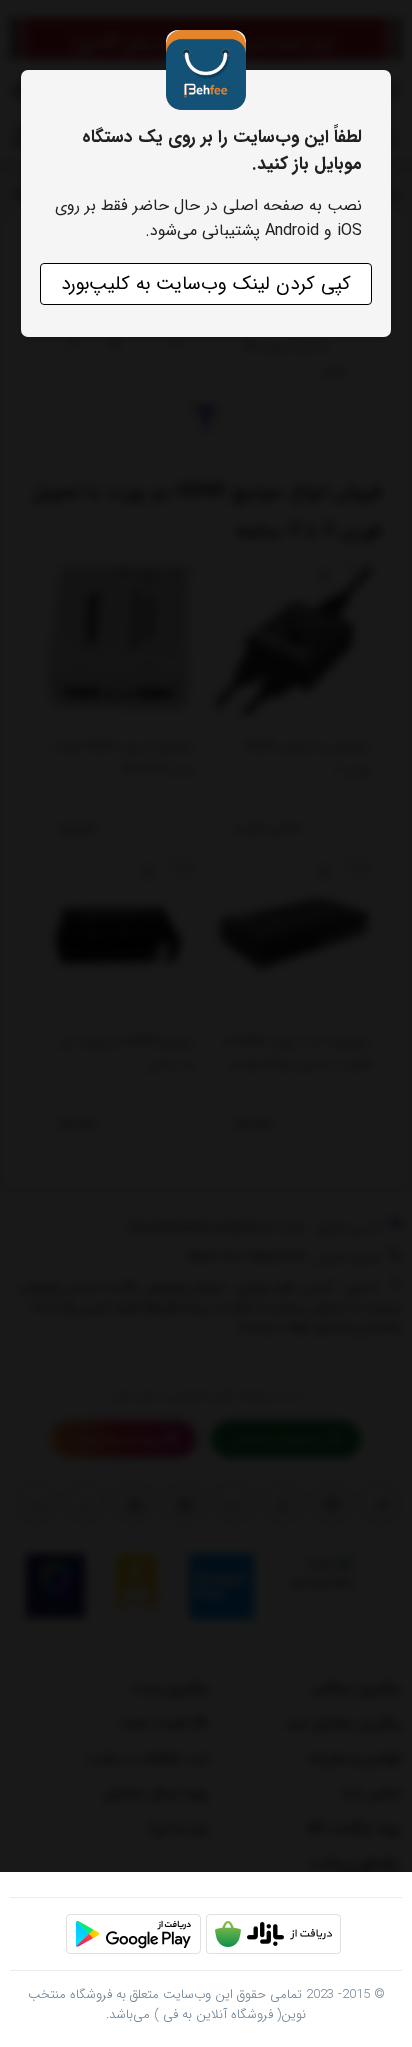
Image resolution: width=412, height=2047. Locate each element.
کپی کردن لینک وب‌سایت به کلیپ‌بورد (206, 284)
